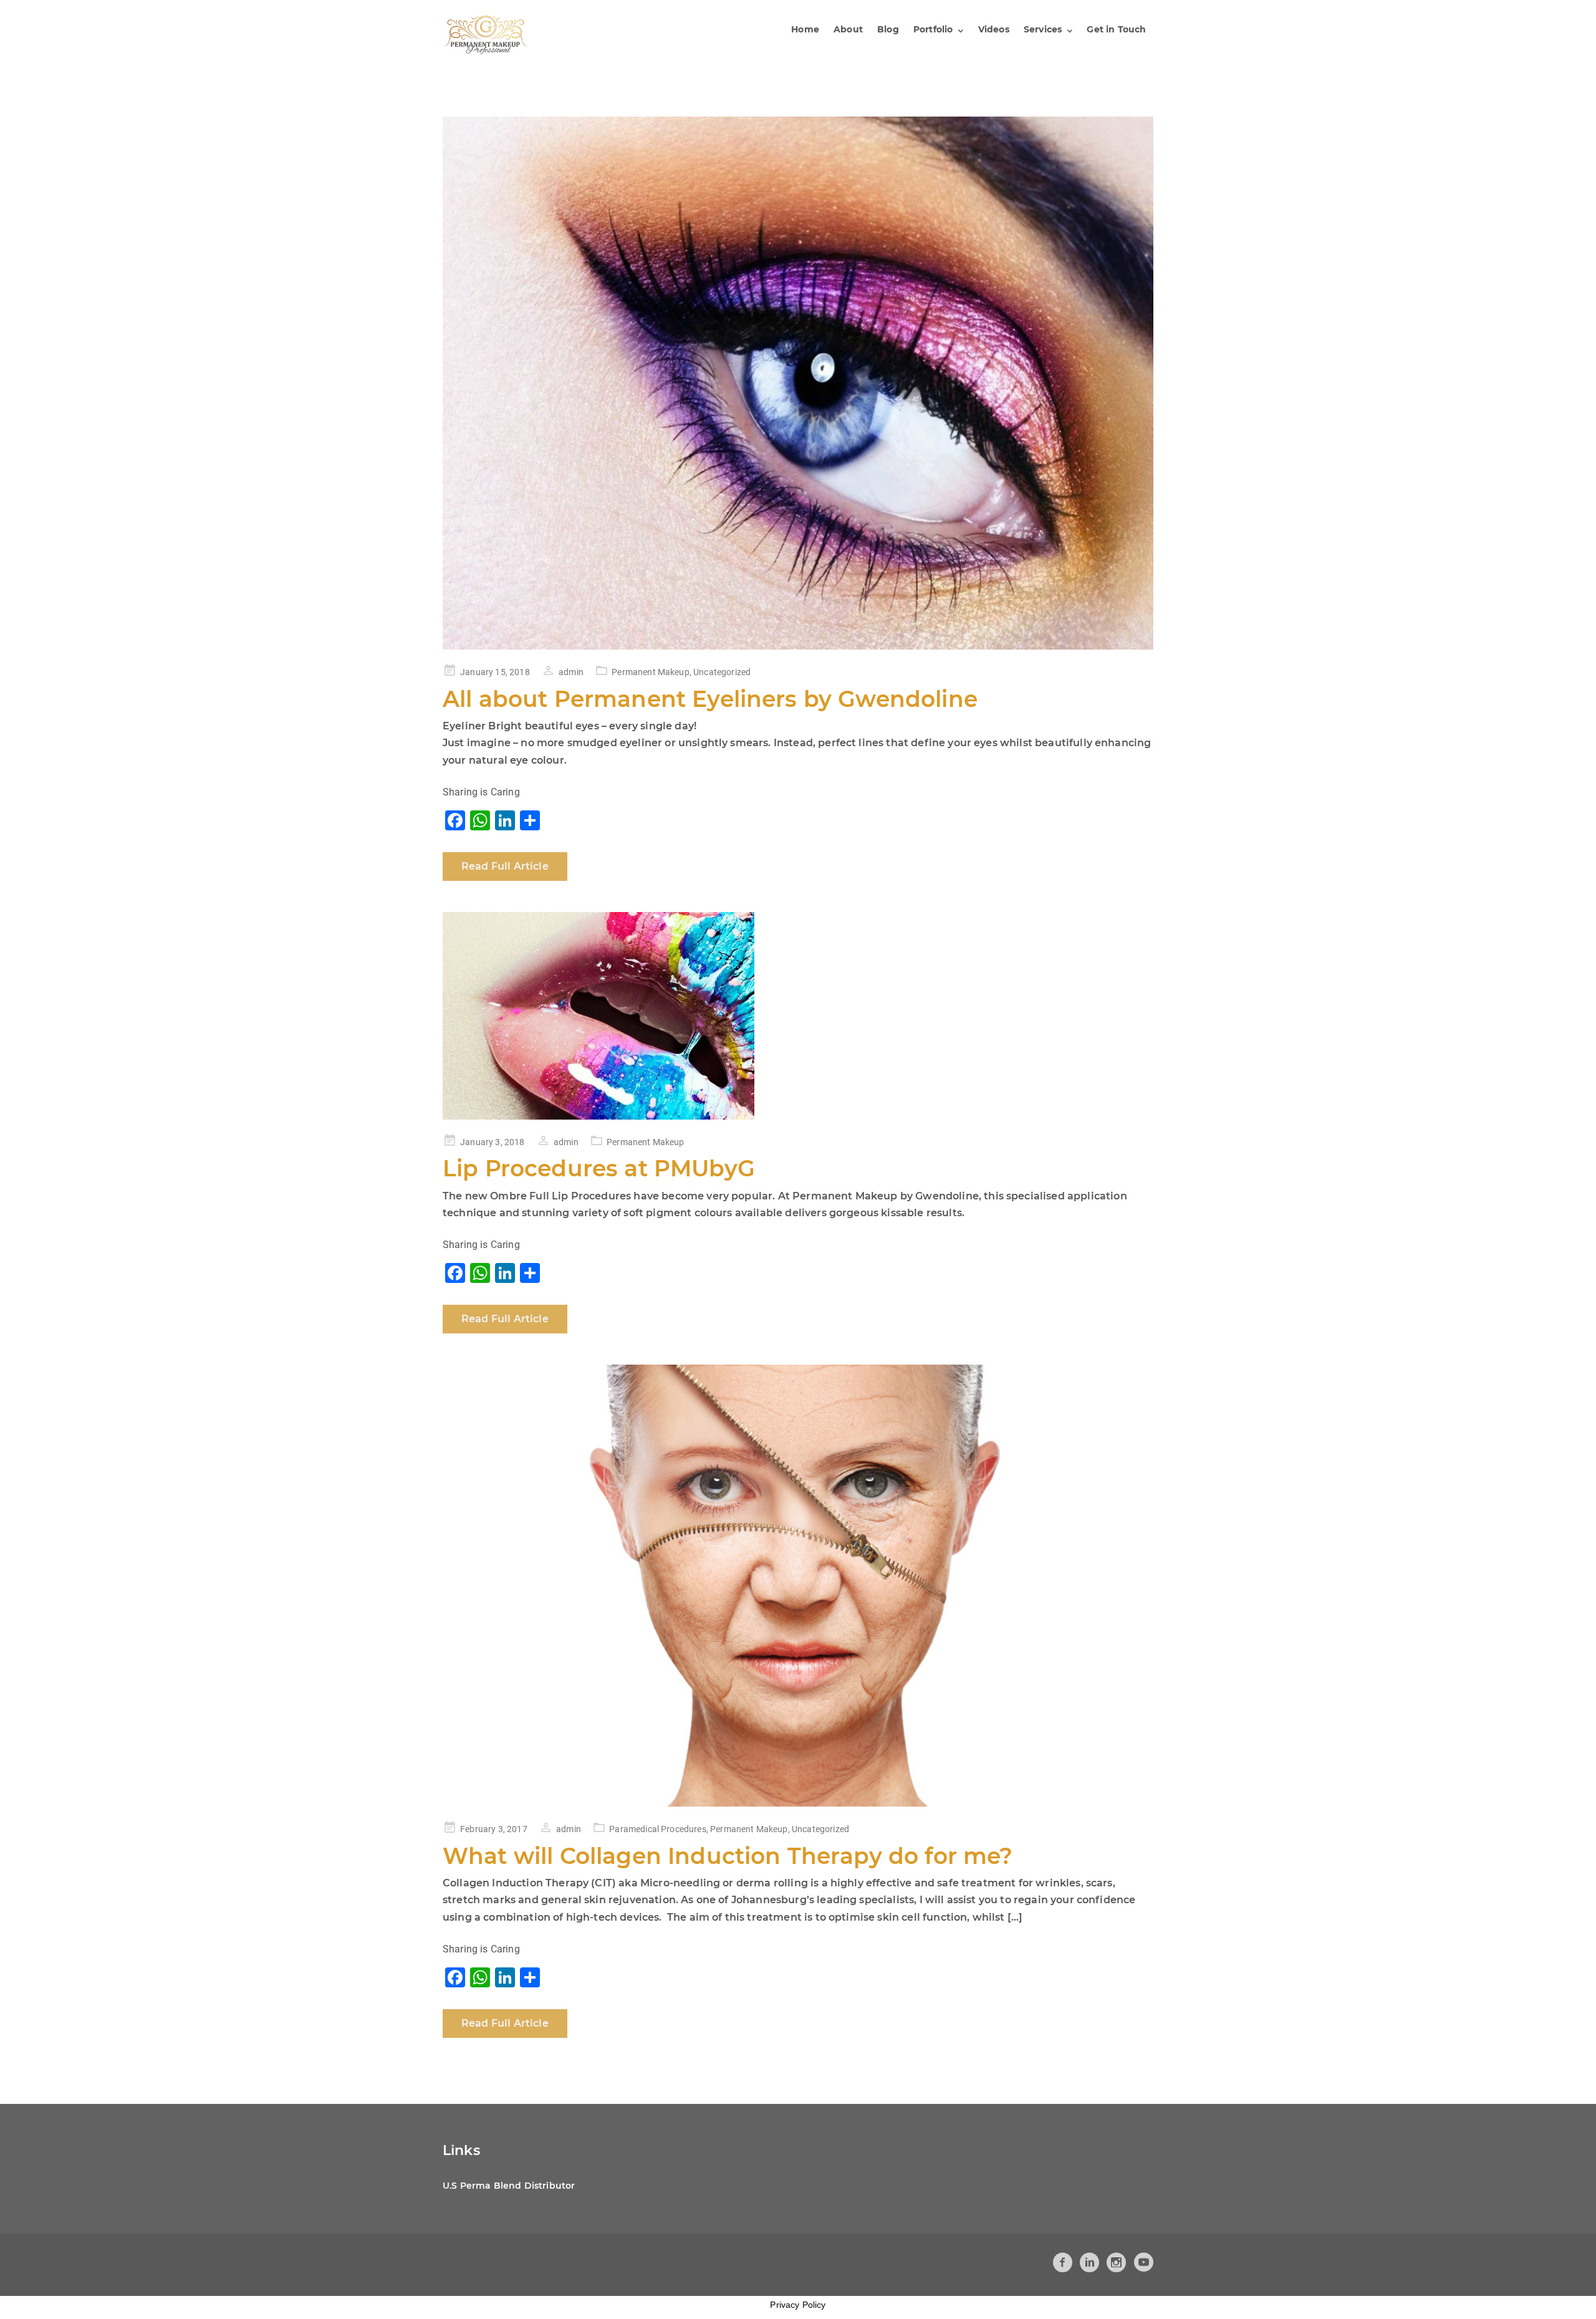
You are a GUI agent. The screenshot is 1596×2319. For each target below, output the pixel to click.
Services (1043, 29)
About (848, 29)
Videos (994, 29)
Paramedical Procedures (658, 1829)
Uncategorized (722, 672)
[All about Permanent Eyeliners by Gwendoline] (798, 383)
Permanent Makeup (651, 672)
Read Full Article (505, 866)
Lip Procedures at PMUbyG (599, 1168)
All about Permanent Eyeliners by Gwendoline (710, 699)
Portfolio (933, 29)
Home (805, 29)
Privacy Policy (798, 2305)
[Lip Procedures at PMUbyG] (798, 1016)
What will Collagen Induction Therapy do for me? (728, 1856)
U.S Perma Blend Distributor (509, 2186)
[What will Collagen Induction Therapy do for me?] (798, 1586)
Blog (888, 29)
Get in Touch (1116, 29)
